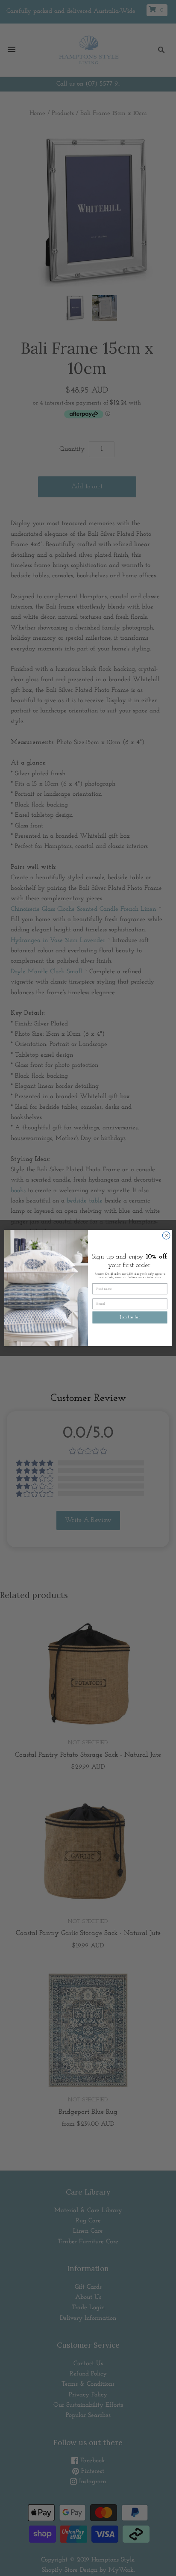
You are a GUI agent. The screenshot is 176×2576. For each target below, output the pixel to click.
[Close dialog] (166, 1235)
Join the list (130, 1317)
